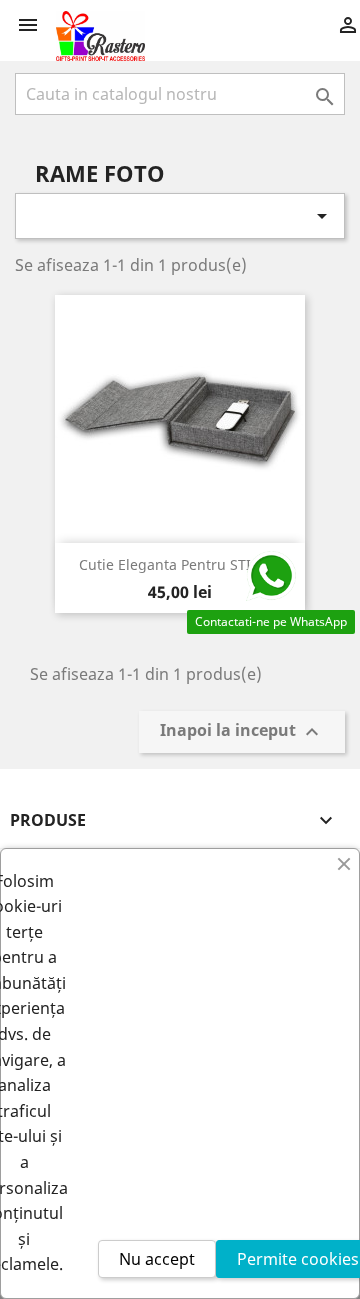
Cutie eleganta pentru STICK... (180, 564)
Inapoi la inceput (242, 732)
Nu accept (157, 1259)
